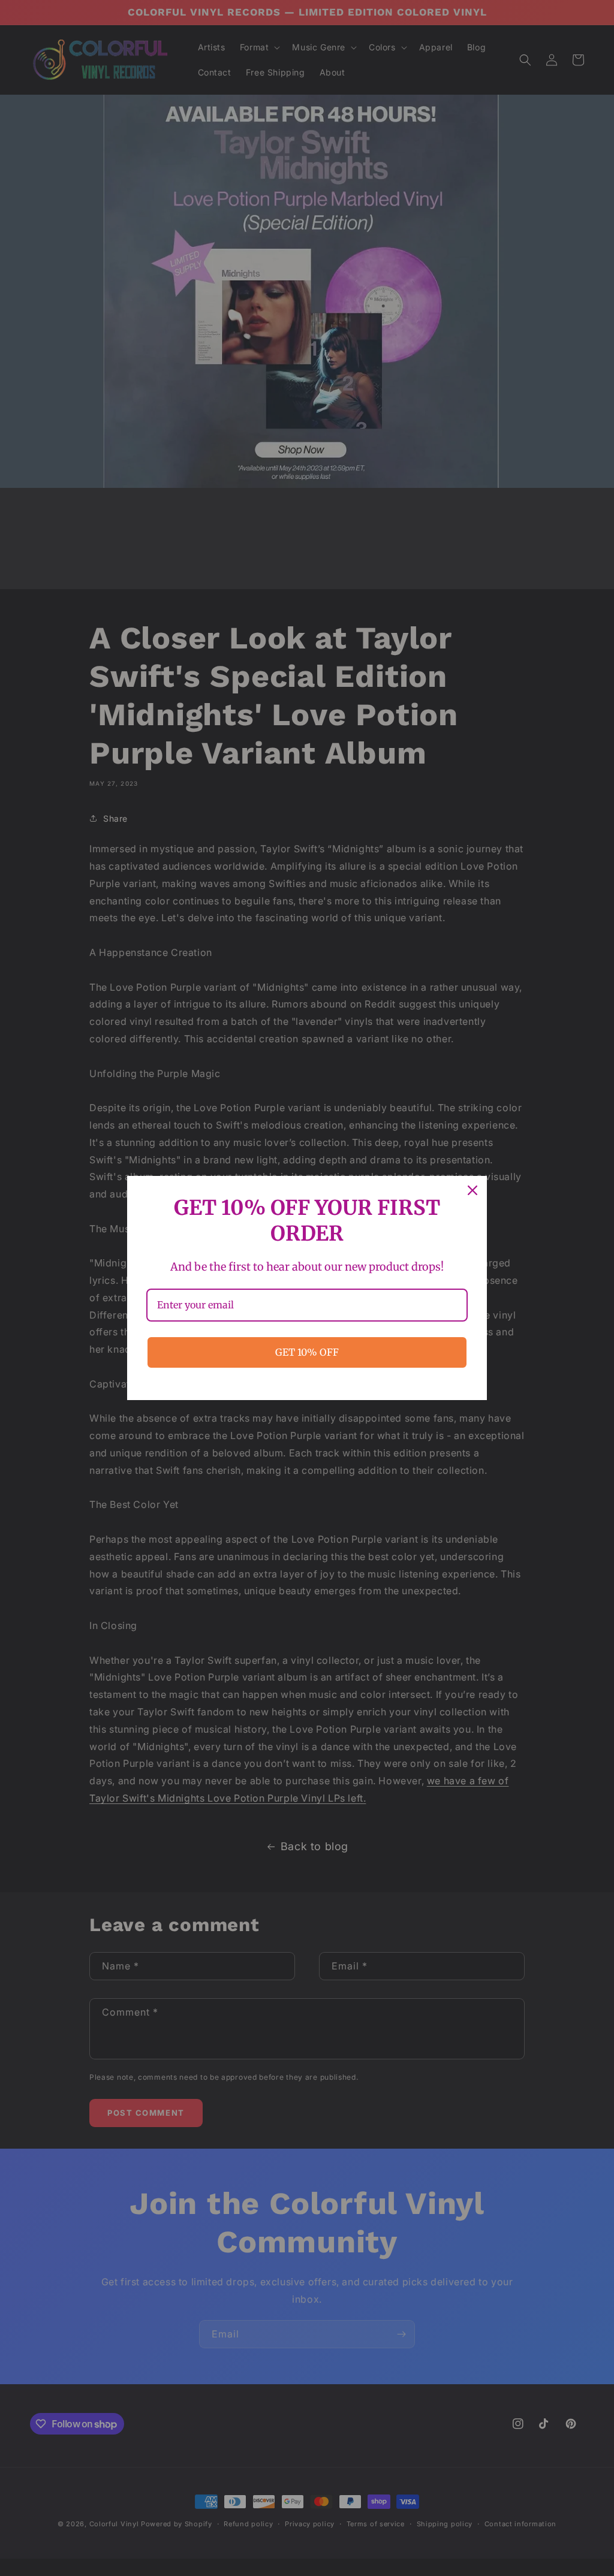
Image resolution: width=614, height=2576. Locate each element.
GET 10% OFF (307, 1352)
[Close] (472, 1190)
